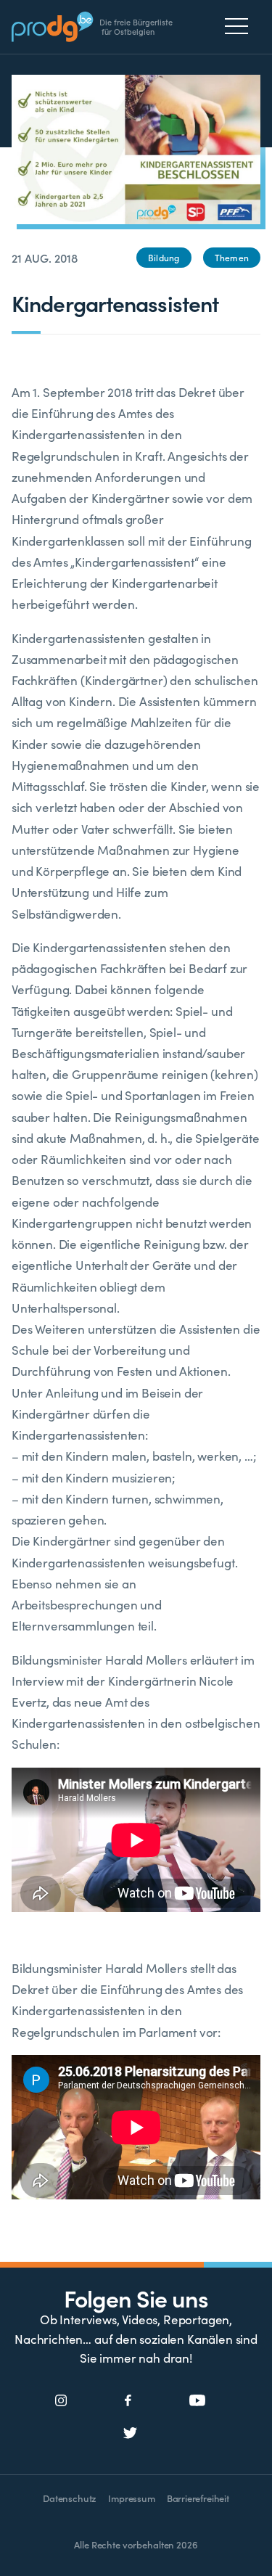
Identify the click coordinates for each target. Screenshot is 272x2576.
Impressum (131, 2498)
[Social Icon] (61, 2401)
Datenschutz (70, 2498)
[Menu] (240, 26)
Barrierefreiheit (198, 2498)
